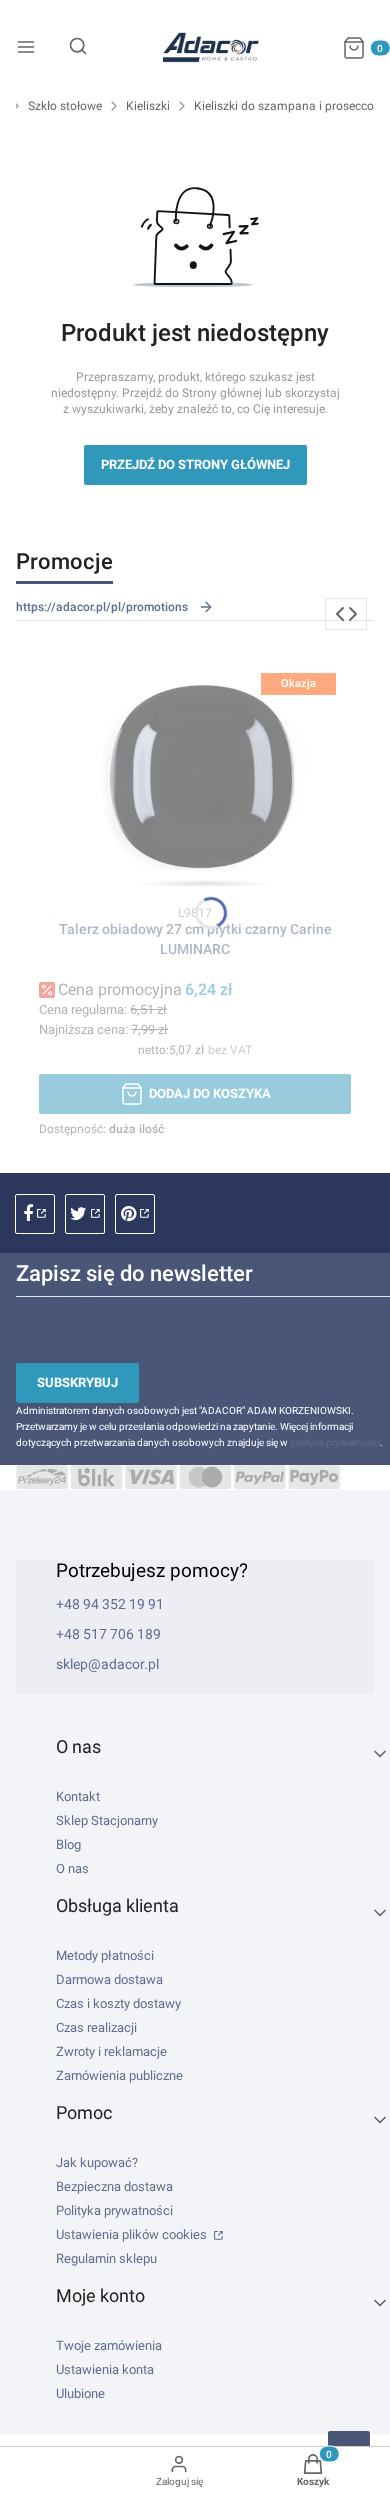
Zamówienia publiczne (119, 2075)
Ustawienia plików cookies (133, 2234)
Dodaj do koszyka (210, 1093)
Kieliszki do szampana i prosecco (284, 106)
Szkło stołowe (65, 106)
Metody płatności (105, 1955)
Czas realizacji (96, 2027)
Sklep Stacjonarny (107, 1820)
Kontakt (78, 1796)
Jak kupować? (97, 2162)
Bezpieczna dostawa (114, 2186)
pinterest (135, 1214)
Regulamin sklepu (106, 2258)
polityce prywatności (335, 1442)
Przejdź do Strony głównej (195, 464)
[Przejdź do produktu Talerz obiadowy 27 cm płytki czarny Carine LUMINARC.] (195, 775)
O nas (72, 1868)
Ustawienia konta (105, 2369)
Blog (68, 1844)
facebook (35, 1214)
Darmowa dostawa (109, 1979)
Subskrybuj (77, 1382)
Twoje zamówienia (109, 2345)
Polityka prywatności (114, 2210)
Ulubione (80, 2393)
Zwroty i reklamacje (111, 2051)
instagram (85, 1214)
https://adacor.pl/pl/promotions (102, 607)
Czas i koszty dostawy (118, 2003)
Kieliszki (148, 106)
